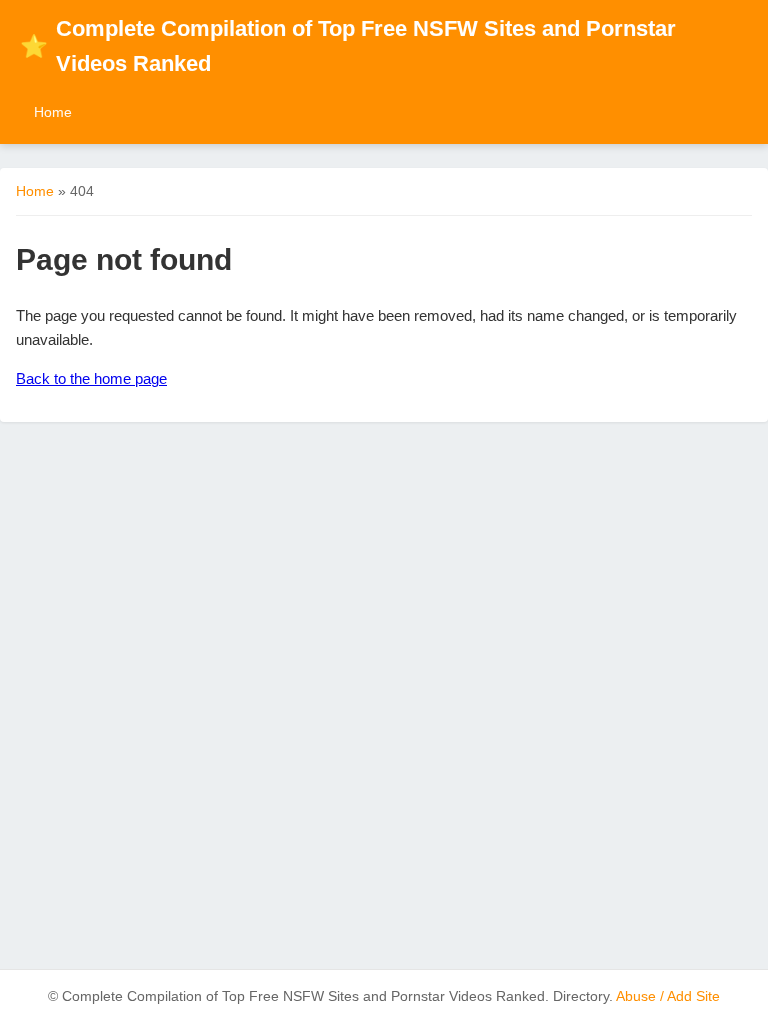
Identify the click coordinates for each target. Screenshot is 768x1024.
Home (53, 112)
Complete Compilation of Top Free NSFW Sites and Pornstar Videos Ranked (348, 46)
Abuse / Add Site (668, 996)
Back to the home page (91, 378)
